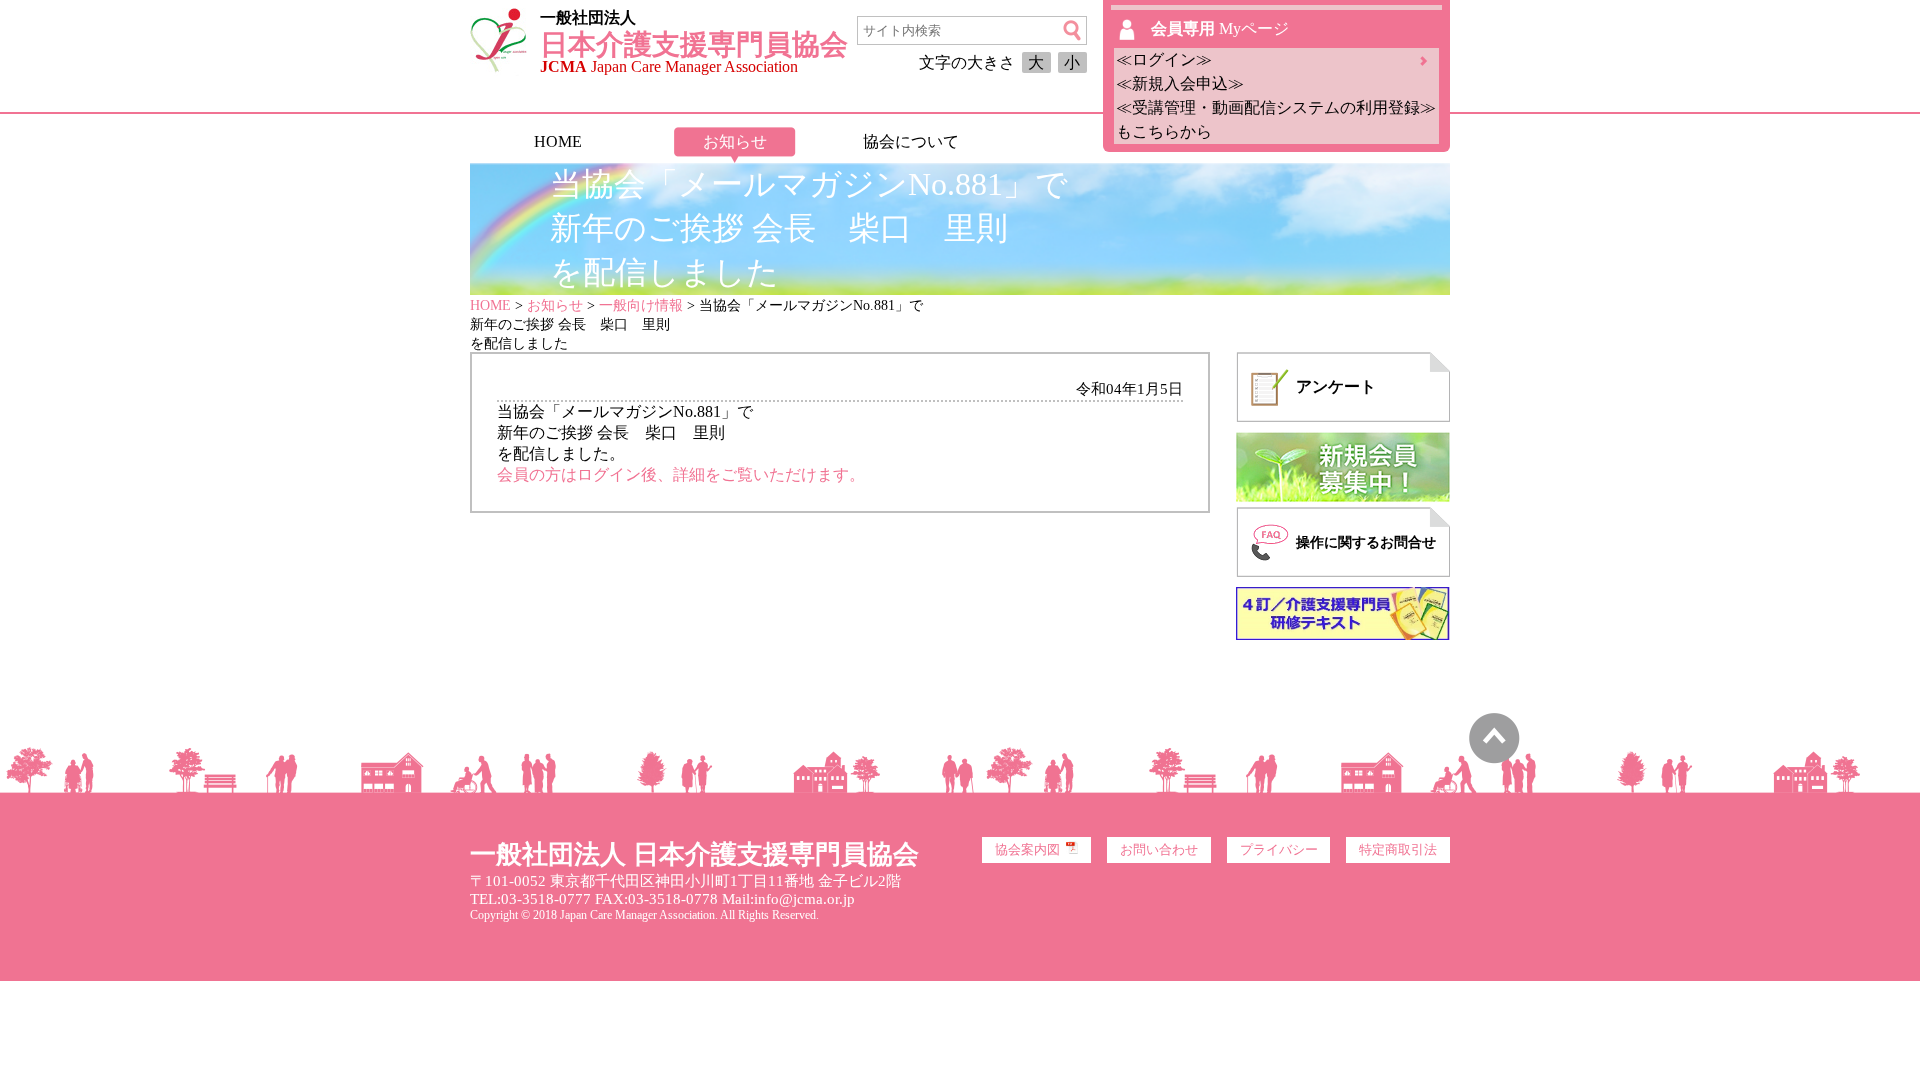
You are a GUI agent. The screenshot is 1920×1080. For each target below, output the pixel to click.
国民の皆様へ (1087, 141)
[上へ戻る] (1494, 758)
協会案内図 (1027, 850)
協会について (911, 141)
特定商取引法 (1398, 850)
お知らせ (735, 141)
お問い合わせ (1159, 850)
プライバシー (1279, 850)
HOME (558, 141)
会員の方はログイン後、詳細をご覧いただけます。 (681, 474)
